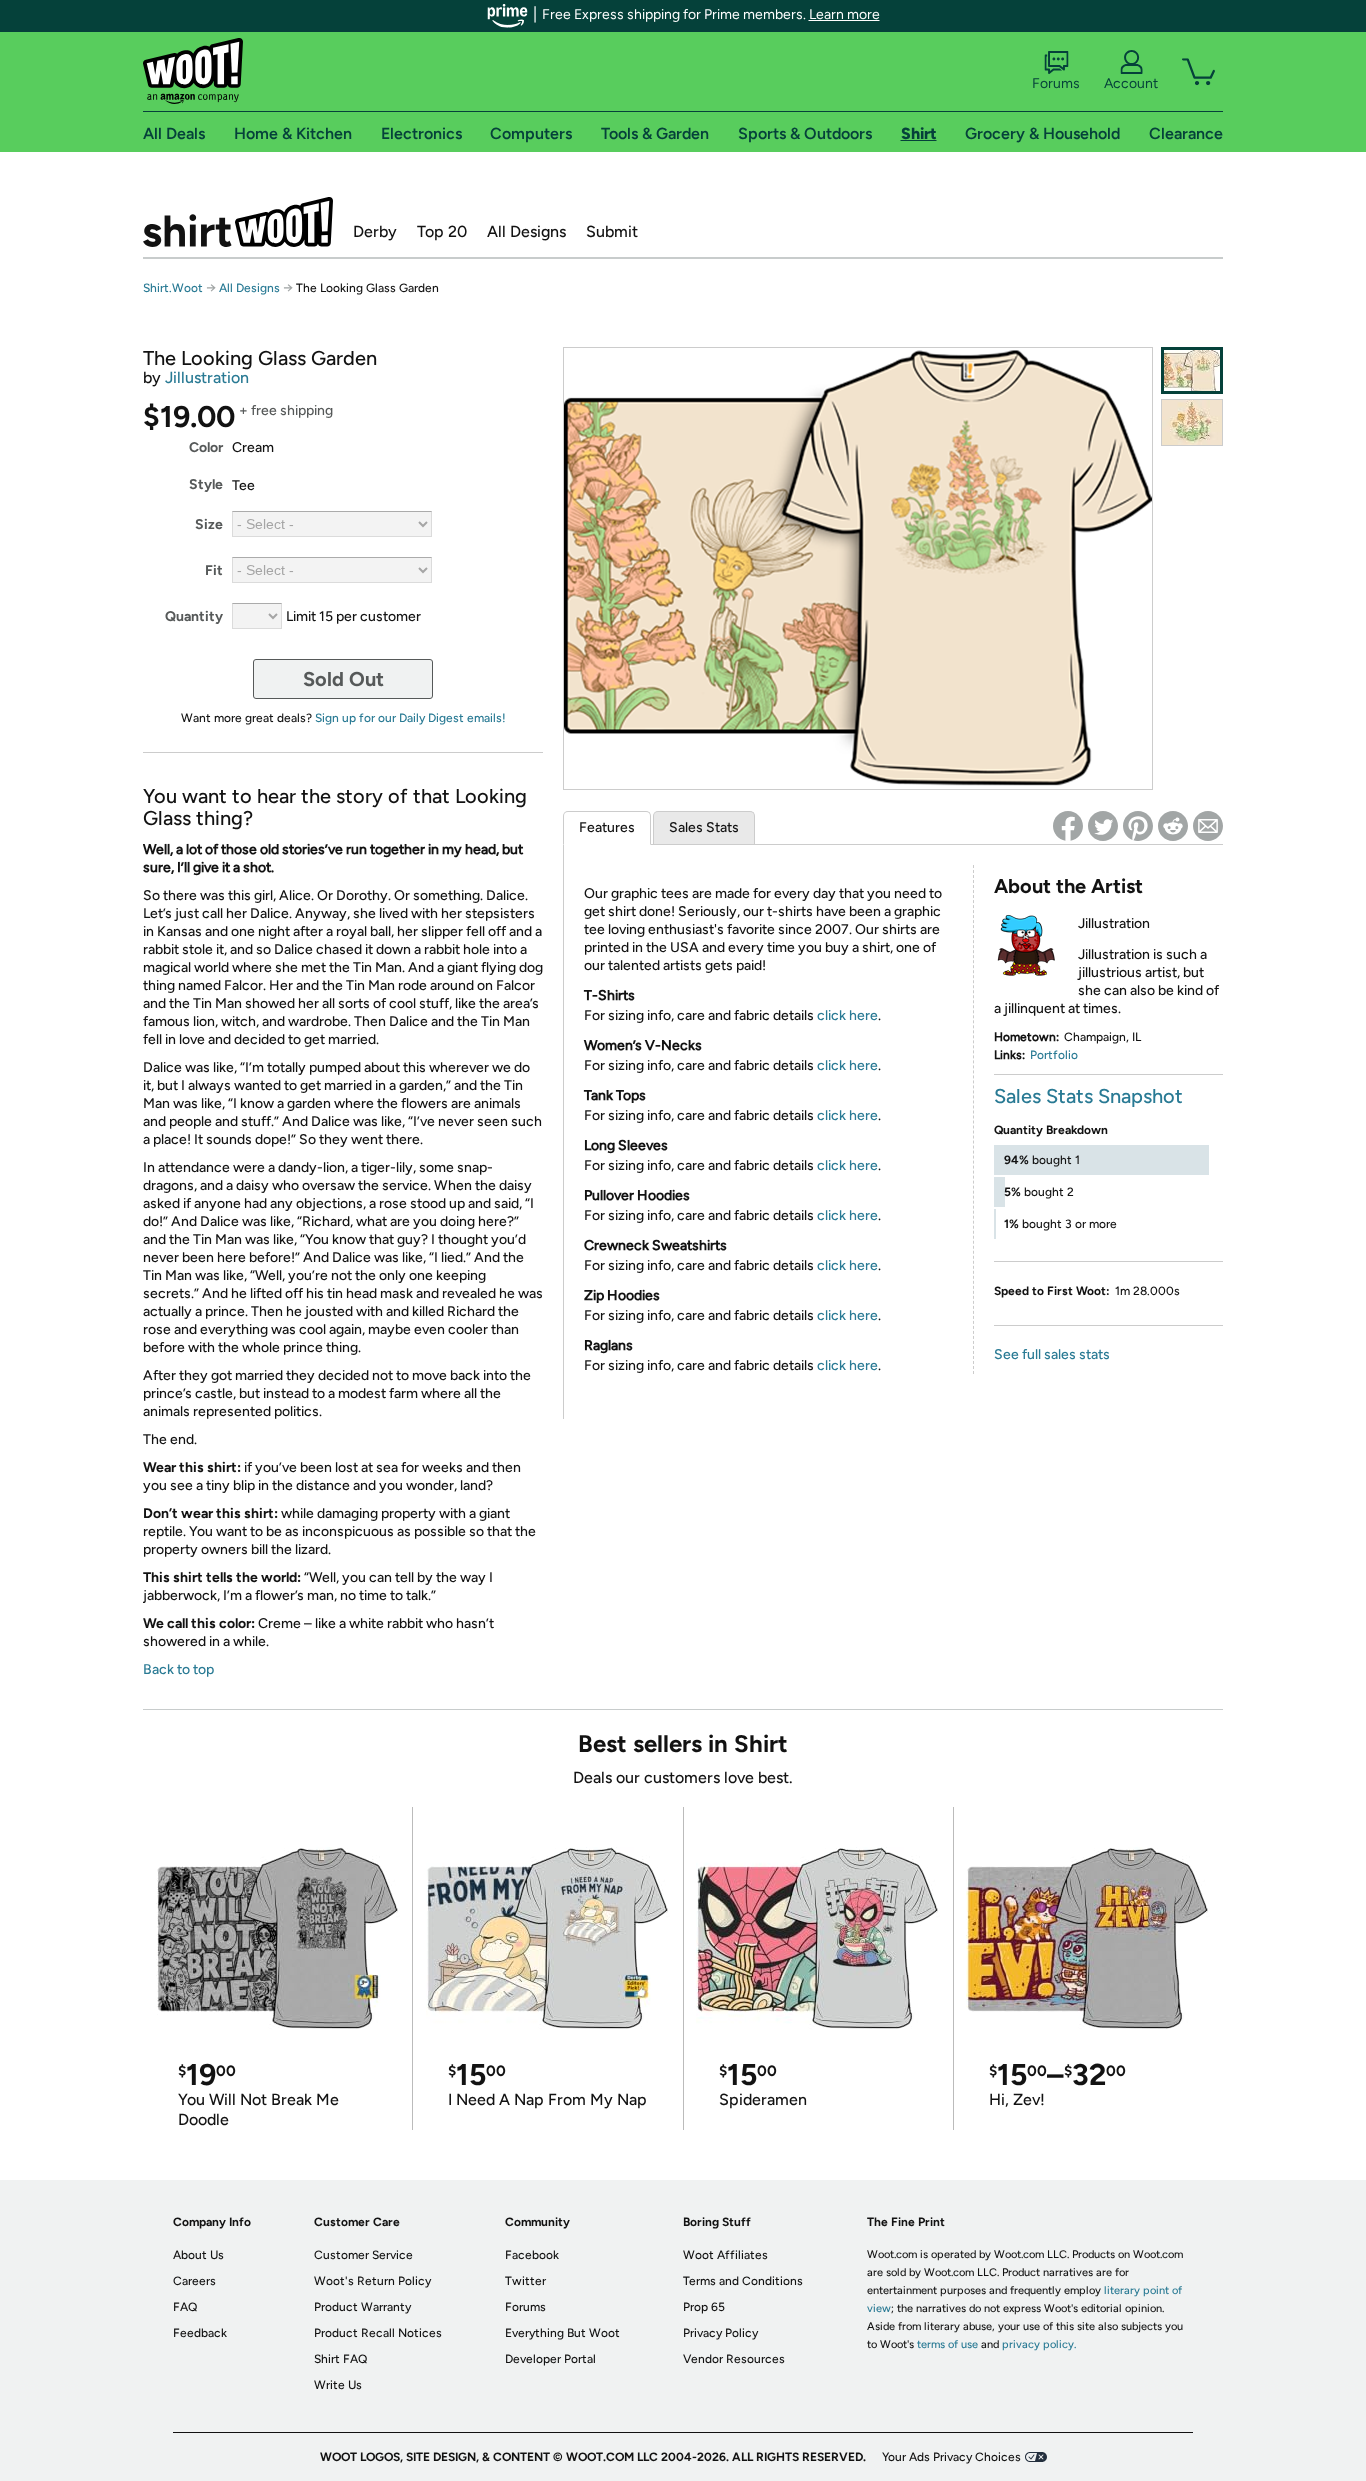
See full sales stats (1052, 1354)
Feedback (200, 2333)
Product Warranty (362, 2307)
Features (607, 827)
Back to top (178, 1669)
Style (206, 484)
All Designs (526, 231)
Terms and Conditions (743, 2281)
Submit (612, 231)
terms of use (947, 2344)
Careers (194, 2281)
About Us (198, 2255)
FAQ (185, 2307)
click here (847, 1015)
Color (206, 447)
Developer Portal (550, 2359)
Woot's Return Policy (372, 2281)
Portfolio (1054, 1055)
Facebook (532, 2255)
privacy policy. (1039, 2344)
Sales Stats (704, 827)
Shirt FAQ (340, 2359)
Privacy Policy (720, 2333)
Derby (375, 231)
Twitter (525, 2281)
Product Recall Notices (378, 2333)
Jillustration (207, 377)
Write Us (338, 2385)
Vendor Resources (734, 2359)
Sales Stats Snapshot (1088, 1096)
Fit (214, 570)
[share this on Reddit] (1173, 826)
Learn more (844, 14)
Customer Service (363, 2255)
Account (1131, 83)
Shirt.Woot (238, 222)
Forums (1056, 83)
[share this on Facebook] (1068, 826)
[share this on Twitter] (1103, 826)
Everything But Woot (562, 2333)
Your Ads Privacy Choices (951, 2457)
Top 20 (442, 231)
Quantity (194, 616)
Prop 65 (704, 2307)
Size (209, 524)
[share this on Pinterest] (1138, 826)
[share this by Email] (1208, 826)
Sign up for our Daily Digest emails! (410, 718)
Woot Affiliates (725, 2255)
